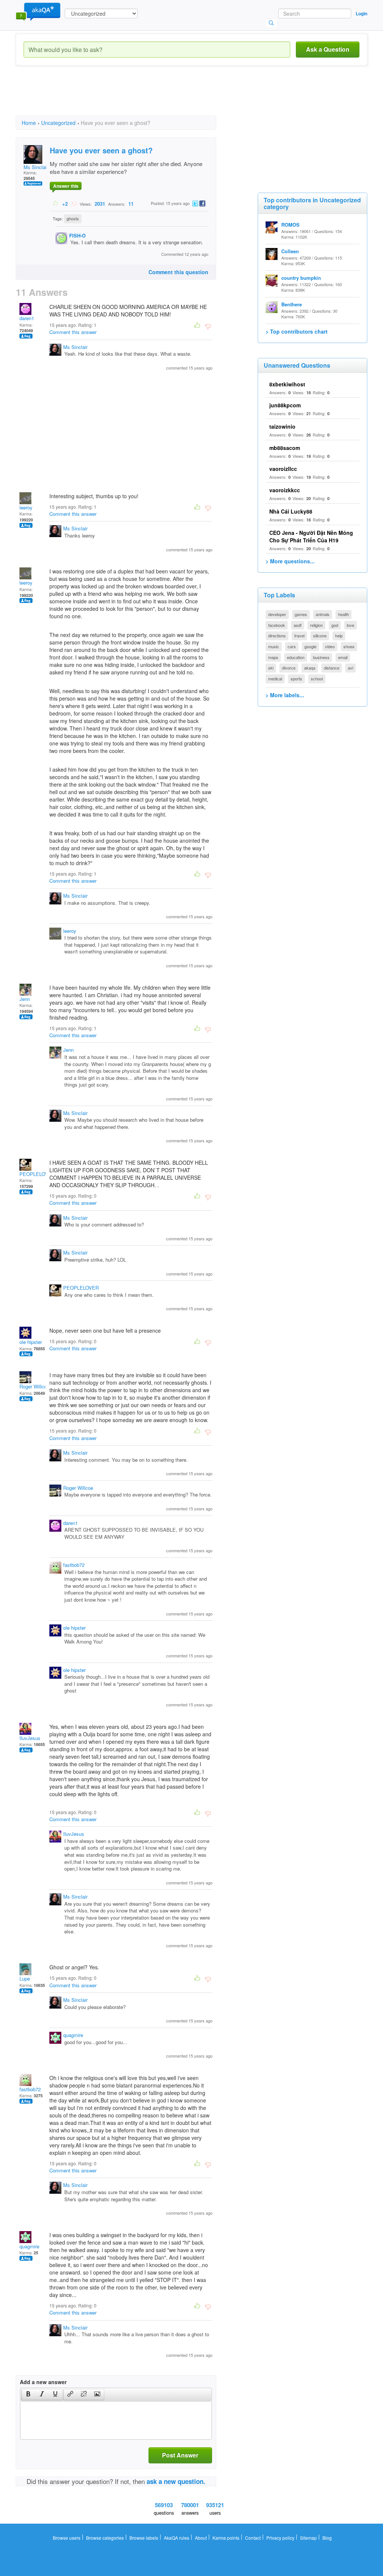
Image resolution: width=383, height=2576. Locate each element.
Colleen (290, 251)
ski (271, 668)
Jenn (25, 999)
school (317, 679)
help (339, 635)
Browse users (67, 2538)
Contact (253, 2538)
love (350, 625)
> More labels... (285, 695)
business (321, 657)
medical (275, 679)
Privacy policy (280, 2538)
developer (277, 614)
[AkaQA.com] (38, 11)
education (296, 657)
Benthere (292, 304)
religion (316, 625)
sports (296, 679)
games (301, 614)
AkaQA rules (177, 2538)
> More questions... (290, 561)
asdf (298, 625)
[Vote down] (74, 203)
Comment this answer (73, 332)
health (344, 614)
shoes (349, 646)
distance (332, 668)
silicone (320, 635)
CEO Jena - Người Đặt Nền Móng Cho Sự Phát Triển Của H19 (311, 536)
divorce (289, 668)
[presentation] (28, 2395)
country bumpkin (301, 278)
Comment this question (178, 272)
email (343, 657)
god (335, 625)
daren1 (27, 318)
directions (277, 635)
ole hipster (31, 1342)
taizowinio (282, 426)
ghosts (73, 218)
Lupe (25, 1978)
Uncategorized (58, 123)
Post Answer (180, 2455)
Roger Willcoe (34, 1386)
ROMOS (290, 225)
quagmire (73, 2035)
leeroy (26, 507)
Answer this (66, 186)
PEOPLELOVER (37, 1174)
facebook (277, 625)
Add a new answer (43, 2382)
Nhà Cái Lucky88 (291, 511)
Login (361, 13)
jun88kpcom (285, 405)
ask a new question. (176, 2481)
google (310, 646)
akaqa (310, 668)
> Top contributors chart (297, 331)
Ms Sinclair (36, 167)
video (330, 646)
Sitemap (308, 2538)
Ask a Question (328, 49)
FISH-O (77, 235)
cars (292, 646)
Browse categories (105, 2538)
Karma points (226, 2538)
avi (350, 668)
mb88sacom (285, 448)
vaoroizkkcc (285, 490)
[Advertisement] (152, 97)
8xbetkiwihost (287, 384)
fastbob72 (74, 1565)
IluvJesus (30, 1738)
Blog (327, 2538)
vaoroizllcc (283, 469)
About (201, 2538)
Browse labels (144, 2538)
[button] (28, 2395)
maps (273, 657)
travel (299, 635)
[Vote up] (56, 203)
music (274, 646)
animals (323, 614)
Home (29, 123)
